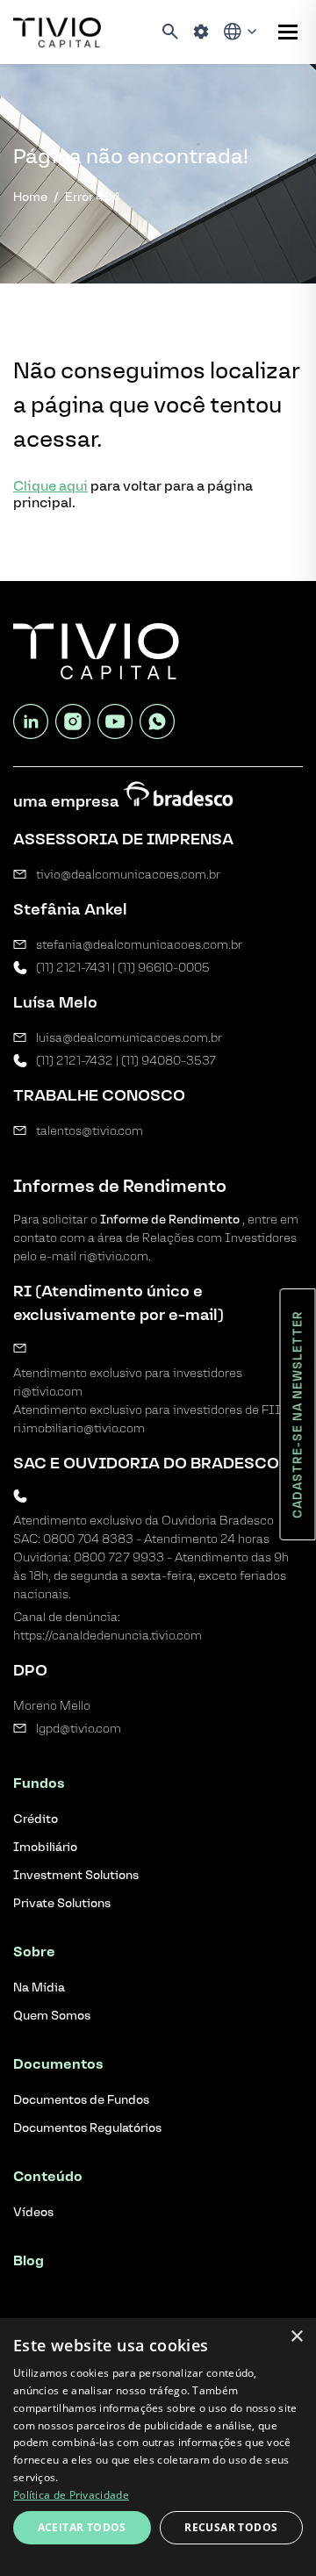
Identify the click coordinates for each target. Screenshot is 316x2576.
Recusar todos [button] (231, 2527)
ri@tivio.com (48, 1392)
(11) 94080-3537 (169, 1061)
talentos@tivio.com (90, 1131)
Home (30, 197)
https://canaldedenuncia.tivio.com (108, 1636)
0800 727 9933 (119, 1557)
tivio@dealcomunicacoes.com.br (128, 875)
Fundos (39, 1783)
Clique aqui (50, 486)
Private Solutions (62, 1903)
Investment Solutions (76, 1875)
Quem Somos (52, 2016)
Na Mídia (39, 1988)
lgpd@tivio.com (79, 1729)
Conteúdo (48, 2176)
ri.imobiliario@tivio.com (79, 1428)
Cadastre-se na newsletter (298, 1414)
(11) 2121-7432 (75, 1061)
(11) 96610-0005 (164, 968)
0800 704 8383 (88, 1539)
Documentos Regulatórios (87, 2128)
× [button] (296, 2337)
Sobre (34, 1952)
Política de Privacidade (71, 2495)
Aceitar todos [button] (82, 2527)
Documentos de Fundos (81, 2100)
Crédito (36, 1819)
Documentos (58, 2064)
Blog (29, 2260)
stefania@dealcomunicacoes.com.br (139, 945)
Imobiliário (45, 1847)
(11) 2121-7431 (73, 968)
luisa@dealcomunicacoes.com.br (129, 1038)
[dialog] (158, 2447)
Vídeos (33, 2212)
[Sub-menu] (288, 32)
